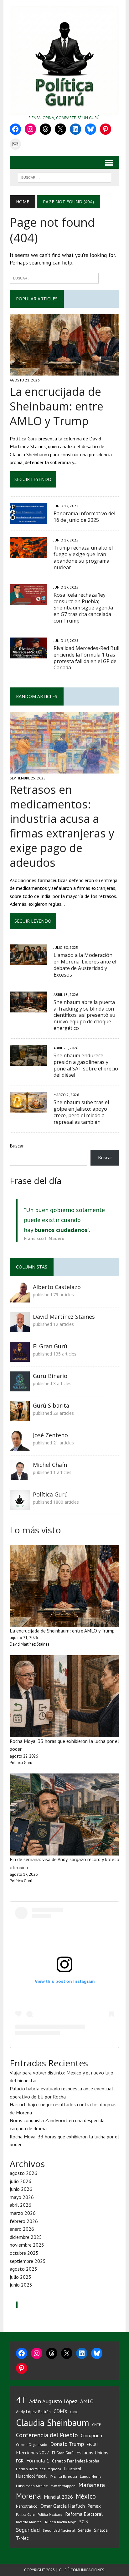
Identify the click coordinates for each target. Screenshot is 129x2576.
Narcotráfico (27, 2506)
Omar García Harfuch (63, 2506)
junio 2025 (21, 2285)
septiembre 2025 (28, 2261)
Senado (85, 2530)
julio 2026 (21, 2181)
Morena (28, 2496)
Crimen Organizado (32, 2445)
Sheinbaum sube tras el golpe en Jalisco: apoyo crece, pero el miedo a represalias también (81, 1112)
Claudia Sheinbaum (53, 2423)
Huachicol (73, 2469)
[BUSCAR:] (64, 177)
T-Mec (22, 2538)
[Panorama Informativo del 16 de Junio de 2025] (28, 520)
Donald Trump (67, 2444)
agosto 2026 (23, 2173)
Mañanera (92, 2485)
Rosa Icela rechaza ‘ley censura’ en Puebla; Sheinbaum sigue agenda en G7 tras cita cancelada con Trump (83, 608)
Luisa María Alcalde (32, 2486)
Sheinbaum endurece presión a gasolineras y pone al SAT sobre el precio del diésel (86, 1065)
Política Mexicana (50, 2515)
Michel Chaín (50, 1465)
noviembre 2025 (27, 2245)
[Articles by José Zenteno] (20, 1446)
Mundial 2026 (58, 2497)
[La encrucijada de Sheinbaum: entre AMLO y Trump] (64, 371)
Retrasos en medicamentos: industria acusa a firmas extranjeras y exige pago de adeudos (62, 826)
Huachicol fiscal (31, 2476)
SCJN (84, 2522)
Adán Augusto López (53, 2401)
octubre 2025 (24, 2253)
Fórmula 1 (38, 2461)
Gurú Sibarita (51, 1405)
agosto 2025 (23, 2269)
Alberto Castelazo (57, 1287)
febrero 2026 (24, 2221)
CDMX (60, 2411)
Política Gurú (50, 1494)
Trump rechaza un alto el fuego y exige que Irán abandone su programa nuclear (83, 557)
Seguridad (28, 2530)
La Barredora (68, 2477)
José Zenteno (50, 1435)
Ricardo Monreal (29, 2522)
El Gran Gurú (50, 1346)
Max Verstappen (63, 2486)
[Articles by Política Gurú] (20, 1506)
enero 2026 (22, 2229)
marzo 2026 (23, 2213)
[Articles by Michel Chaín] (20, 1476)
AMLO (87, 2401)
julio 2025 (21, 2277)
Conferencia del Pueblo (47, 2435)
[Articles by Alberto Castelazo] (20, 1298)
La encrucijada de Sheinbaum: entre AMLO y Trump (57, 406)
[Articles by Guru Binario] (20, 1387)
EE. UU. (93, 2444)
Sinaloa (101, 2530)
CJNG (74, 2412)
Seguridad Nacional (59, 2530)
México (86, 2496)
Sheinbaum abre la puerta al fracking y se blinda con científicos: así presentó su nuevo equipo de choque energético (84, 1015)
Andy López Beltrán (33, 2412)
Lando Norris (91, 2476)
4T (21, 2400)
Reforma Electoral (84, 2514)
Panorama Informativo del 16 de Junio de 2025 (84, 517)
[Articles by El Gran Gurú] (20, 1357)
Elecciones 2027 (33, 2452)
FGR (20, 2461)
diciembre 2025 (26, 2237)
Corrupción (91, 2435)
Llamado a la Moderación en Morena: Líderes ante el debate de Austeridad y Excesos (85, 965)
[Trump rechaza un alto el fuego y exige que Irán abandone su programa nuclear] (28, 554)
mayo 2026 (22, 2197)
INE (53, 2476)
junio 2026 (21, 2189)
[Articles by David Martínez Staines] (20, 1328)
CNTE (96, 2425)
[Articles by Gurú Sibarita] (20, 1417)
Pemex (94, 2506)
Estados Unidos (92, 2452)
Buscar (17, 1146)
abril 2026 (21, 2205)
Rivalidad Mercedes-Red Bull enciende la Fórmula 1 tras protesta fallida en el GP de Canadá (86, 658)
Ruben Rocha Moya (61, 2522)
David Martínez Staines (64, 1317)
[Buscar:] (54, 278)
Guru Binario (50, 1376)
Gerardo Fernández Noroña (76, 2461)
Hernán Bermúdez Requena (39, 2469)
